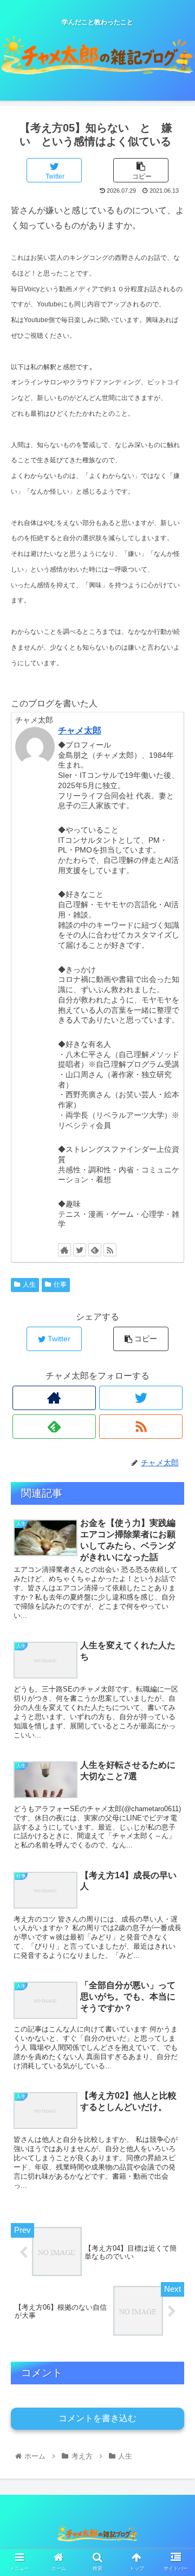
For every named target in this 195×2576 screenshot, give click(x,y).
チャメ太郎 (80, 730)
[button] (174, 1534)
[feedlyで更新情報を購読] (95, 1250)
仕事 (60, 1284)
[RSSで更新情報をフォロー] (110, 1250)
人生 (29, 1284)
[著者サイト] (64, 1250)
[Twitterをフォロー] (80, 1250)
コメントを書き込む (97, 2418)
